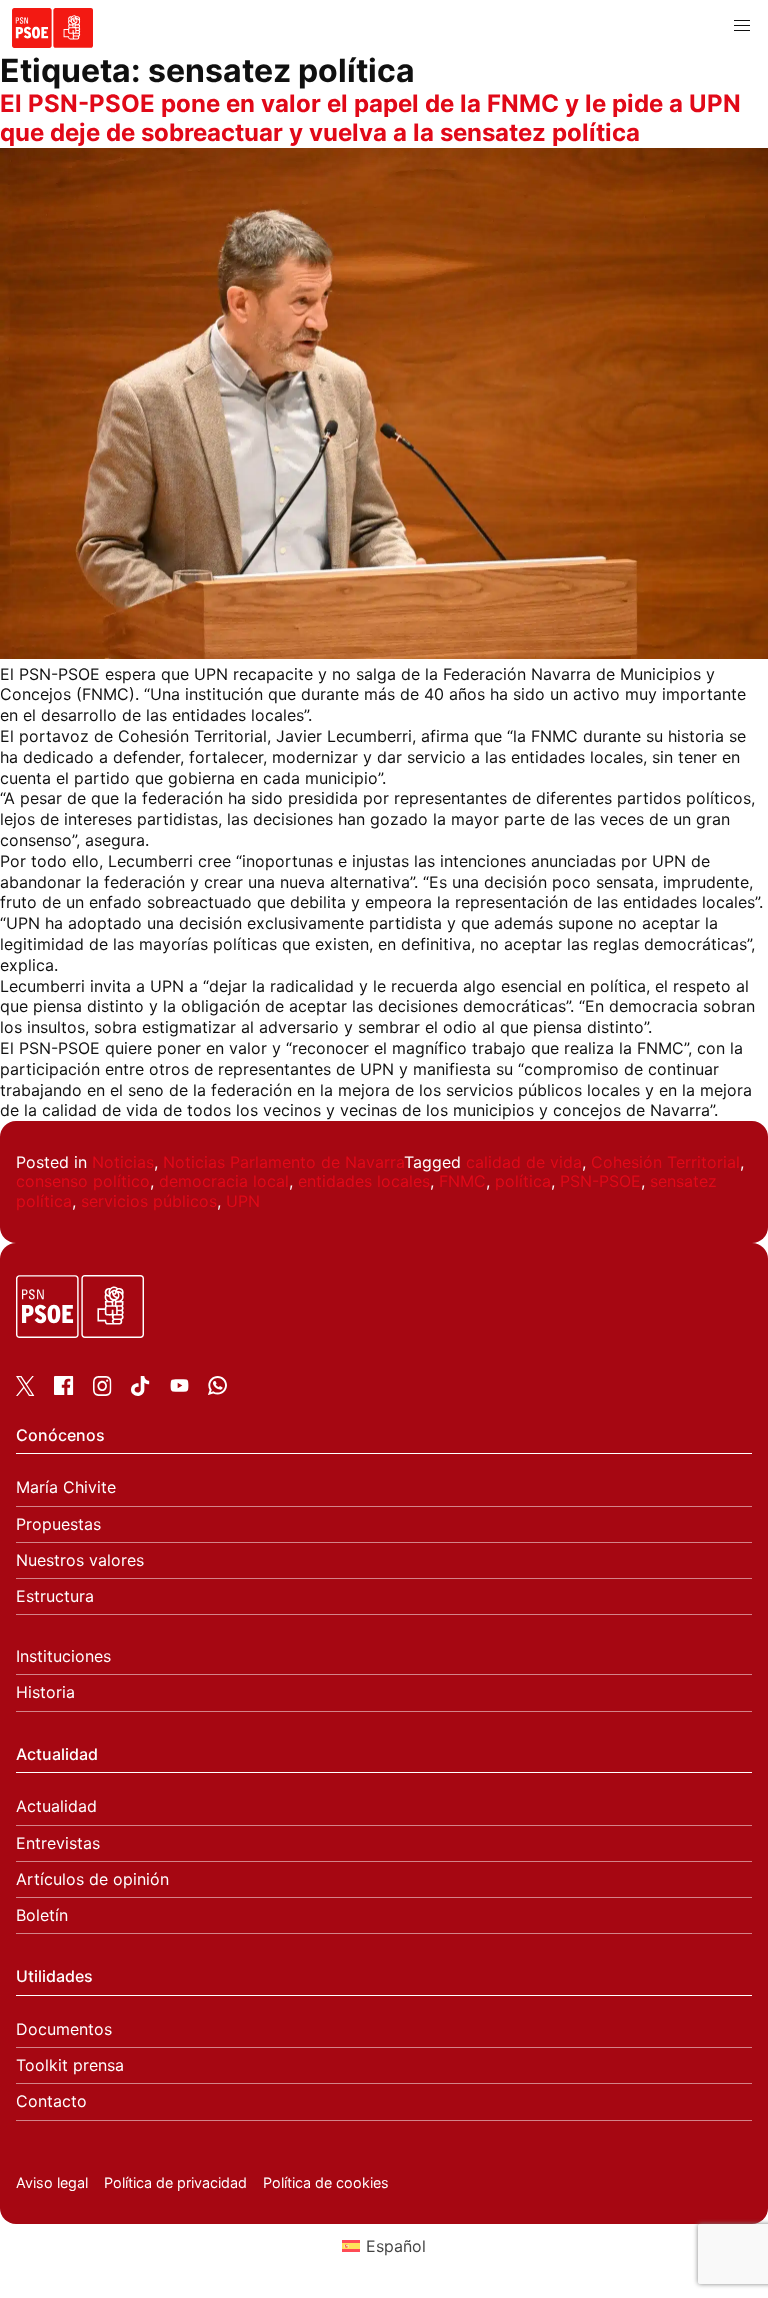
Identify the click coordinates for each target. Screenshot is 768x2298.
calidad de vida (524, 1162)
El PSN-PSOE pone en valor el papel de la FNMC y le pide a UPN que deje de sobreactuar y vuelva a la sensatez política (370, 118)
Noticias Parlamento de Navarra (283, 1162)
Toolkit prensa (70, 2065)
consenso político (83, 1181)
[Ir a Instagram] (102, 1390)
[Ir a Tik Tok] (140, 1390)
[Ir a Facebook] (63, 1389)
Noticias (123, 1162)
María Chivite (66, 1487)
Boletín (42, 1915)
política (523, 1181)
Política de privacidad (175, 2182)
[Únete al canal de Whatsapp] (217, 1389)
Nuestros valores (80, 1560)
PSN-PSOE (600, 1181)
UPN (243, 1201)
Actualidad (56, 1806)
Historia (45, 1692)
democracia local (224, 1181)
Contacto (51, 2101)
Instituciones (63, 1656)
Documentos (64, 2029)
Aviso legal (52, 2182)
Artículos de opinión (92, 1879)
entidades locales (364, 1181)
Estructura (55, 1596)
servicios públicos (149, 1201)
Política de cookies (326, 2182)
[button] (742, 26)
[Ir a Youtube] (179, 1389)
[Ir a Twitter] (25, 1390)
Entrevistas (58, 1843)
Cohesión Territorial (665, 1162)
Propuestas (58, 1524)
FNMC (462, 1181)
